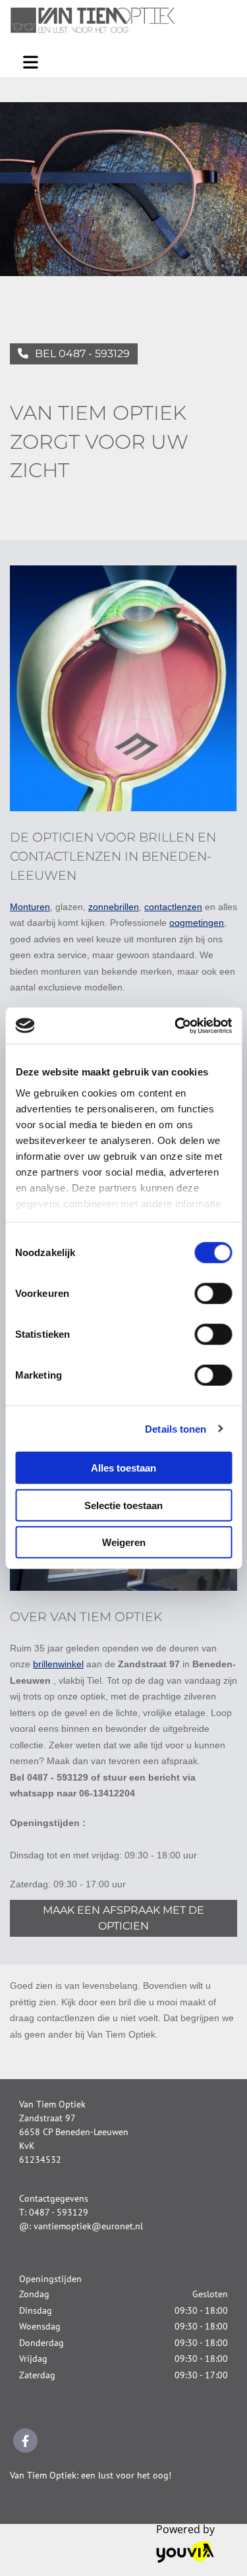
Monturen (30, 907)
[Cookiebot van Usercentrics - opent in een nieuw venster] (176, 1025)
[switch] (213, 1294)
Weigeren (124, 1542)
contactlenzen (173, 907)
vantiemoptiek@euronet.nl (88, 2226)
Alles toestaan (123, 1468)
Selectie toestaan (123, 1505)
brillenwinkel (58, 1664)
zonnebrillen (114, 907)
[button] (74, 354)
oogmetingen (197, 923)
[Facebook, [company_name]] (25, 2441)
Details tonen (176, 1428)
